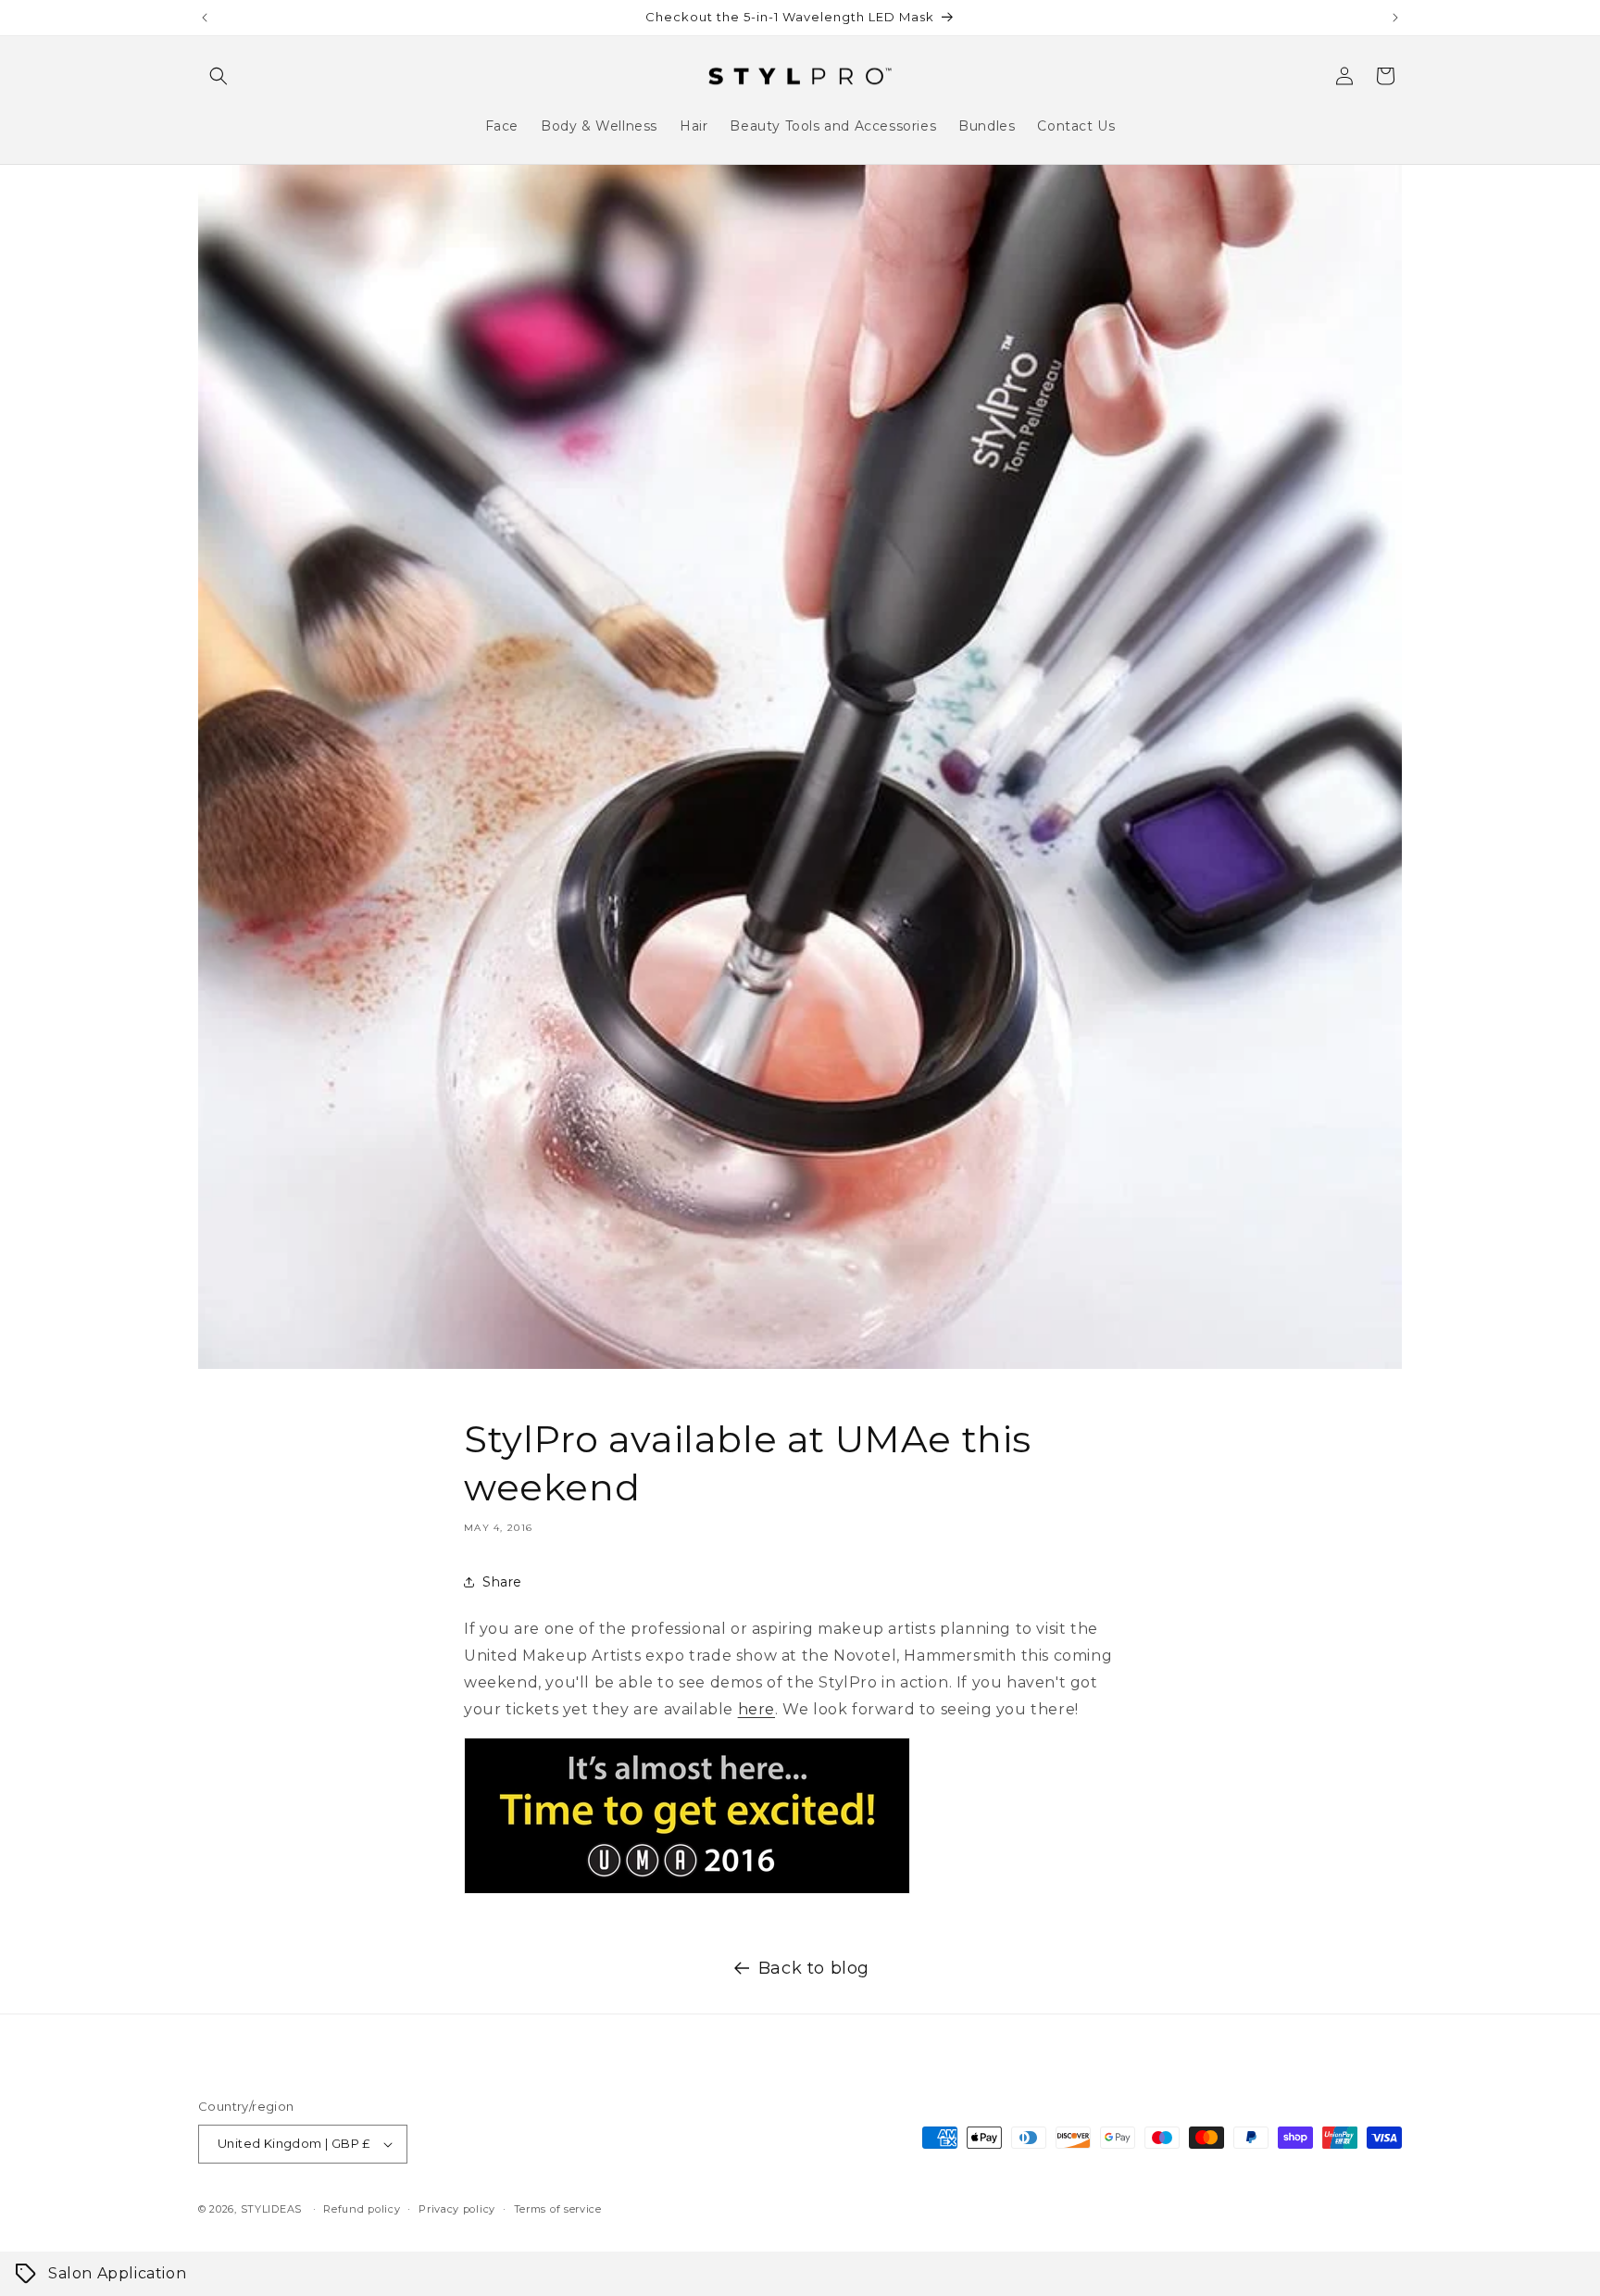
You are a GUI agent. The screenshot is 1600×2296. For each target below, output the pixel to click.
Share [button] (502, 1582)
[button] (219, 76)
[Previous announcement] (205, 18)
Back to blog (814, 1968)
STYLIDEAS (271, 2209)
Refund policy (362, 2209)
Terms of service (558, 2209)
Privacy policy (457, 2209)
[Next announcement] (1395, 18)
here (756, 1709)
